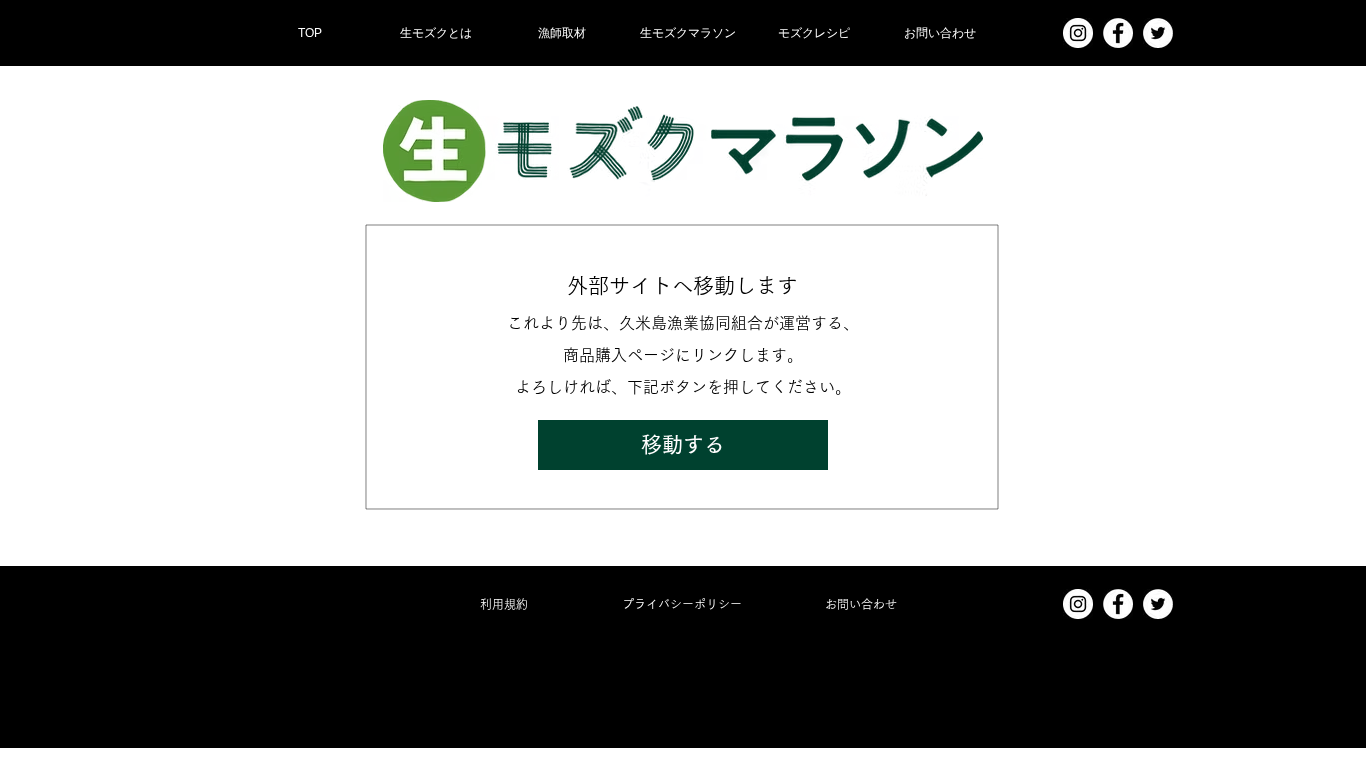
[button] (562, 33)
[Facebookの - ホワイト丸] (1118, 33)
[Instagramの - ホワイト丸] (1078, 33)
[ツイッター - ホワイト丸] (1158, 33)
